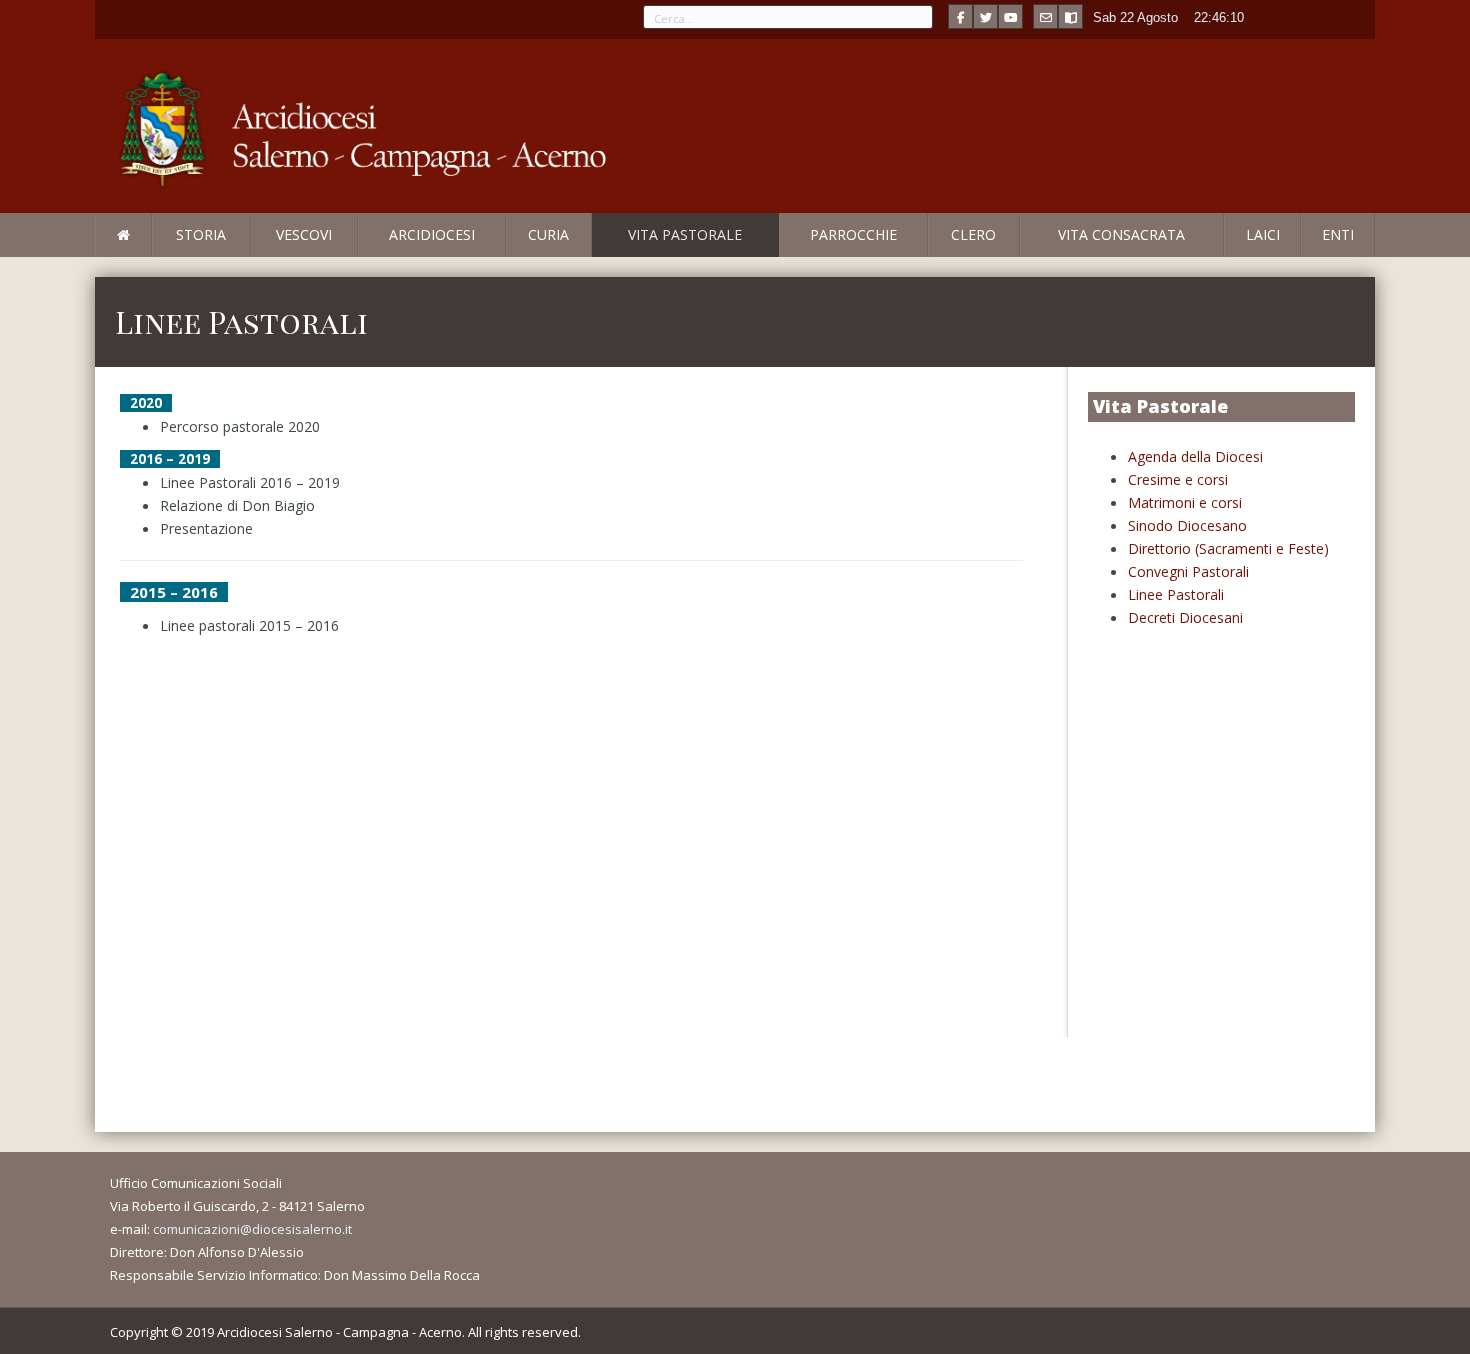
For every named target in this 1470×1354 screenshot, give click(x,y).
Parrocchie (853, 234)
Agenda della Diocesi (1195, 456)
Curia (548, 234)
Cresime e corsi (1178, 479)
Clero (973, 234)
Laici (1263, 234)
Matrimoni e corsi (1185, 502)
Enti (1338, 234)
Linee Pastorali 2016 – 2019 (250, 482)
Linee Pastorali (1176, 594)
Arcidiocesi (432, 234)
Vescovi (304, 234)
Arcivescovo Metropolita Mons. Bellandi (258, 256)
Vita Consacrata (1121, 234)
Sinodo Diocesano (1187, 525)
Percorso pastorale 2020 (240, 426)
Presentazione (206, 528)
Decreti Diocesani (1185, 617)
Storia (201, 234)
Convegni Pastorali (1188, 571)
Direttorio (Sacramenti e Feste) (1228, 548)
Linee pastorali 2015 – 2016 (249, 625)
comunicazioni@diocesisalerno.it (252, 1229)
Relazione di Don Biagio (237, 505)
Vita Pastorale (685, 234)
